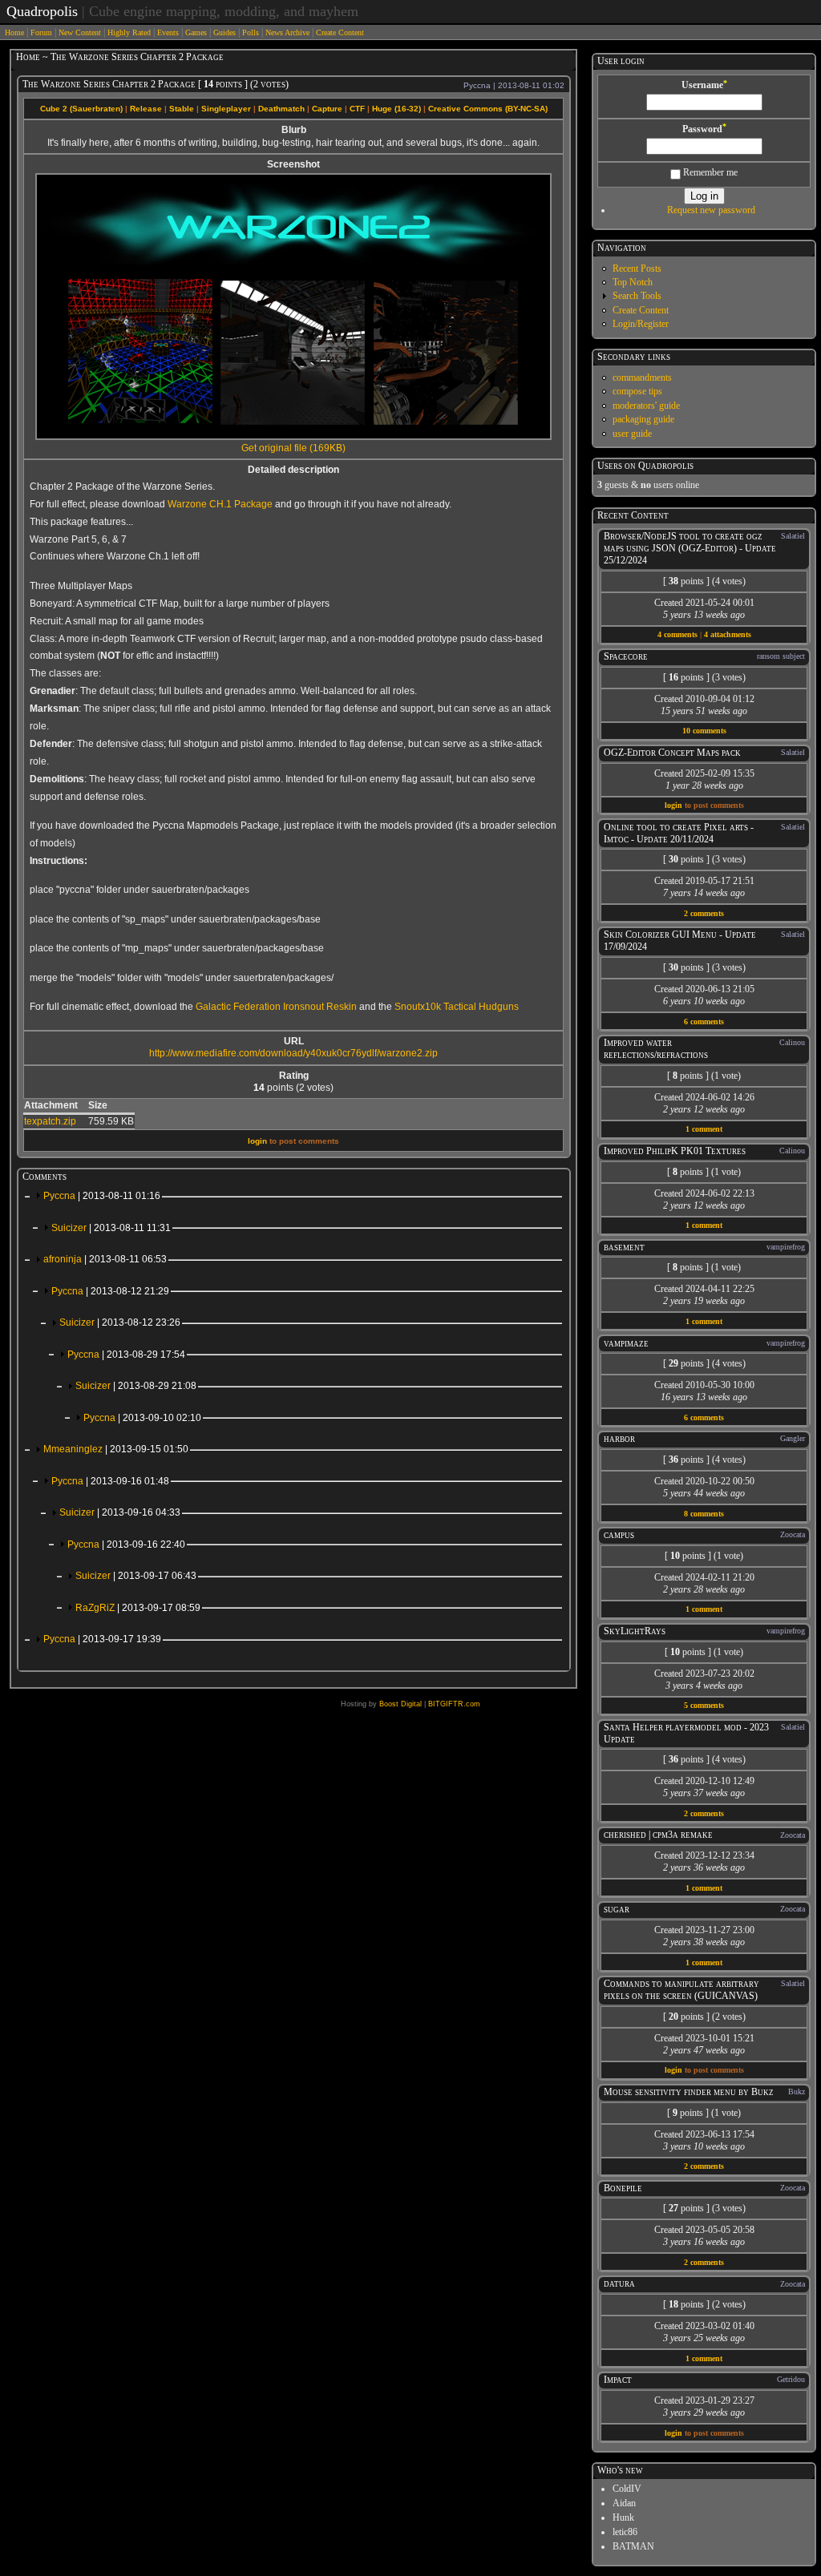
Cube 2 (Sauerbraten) (81, 109)
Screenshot (293, 164)
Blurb (294, 130)
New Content (80, 32)
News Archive (287, 32)
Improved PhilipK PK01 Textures (675, 1151)
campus (619, 1535)
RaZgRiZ (138, 1608)
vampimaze (626, 1343)
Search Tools (637, 296)
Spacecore (626, 656)
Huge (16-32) (396, 109)
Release (146, 109)
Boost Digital (400, 1704)
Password (704, 129)
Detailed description (293, 470)
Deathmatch (281, 109)
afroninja (105, 1259)
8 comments (704, 1514)
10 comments (704, 731)
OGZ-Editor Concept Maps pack (672, 753)
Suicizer (111, 1228)
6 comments (704, 1022)
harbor (619, 1439)
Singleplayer (226, 109)
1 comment (704, 1129)
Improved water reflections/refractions (656, 1049)
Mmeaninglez (116, 1449)
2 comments (704, 913)
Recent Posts (637, 269)
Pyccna (102, 1196)
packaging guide (643, 419)
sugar (617, 1909)
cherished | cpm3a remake (658, 1835)
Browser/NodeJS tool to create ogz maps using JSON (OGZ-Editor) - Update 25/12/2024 (690, 548)
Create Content (340, 32)
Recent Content (633, 515)
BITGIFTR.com (454, 1704)
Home (14, 32)
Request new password (711, 210)
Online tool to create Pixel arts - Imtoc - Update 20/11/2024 (679, 833)
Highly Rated (129, 32)
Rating (294, 1076)
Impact (618, 2380)
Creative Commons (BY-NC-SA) (488, 109)
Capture (327, 109)
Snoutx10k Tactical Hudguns (457, 1007)
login (257, 1141)
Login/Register (641, 324)
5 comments (704, 1705)
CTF (357, 109)
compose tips (637, 391)
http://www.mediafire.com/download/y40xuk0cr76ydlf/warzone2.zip (293, 1053)
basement (624, 1247)
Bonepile (623, 2188)
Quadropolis (42, 11)
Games (196, 32)
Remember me (709, 172)
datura (619, 2283)
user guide (632, 434)
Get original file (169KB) (293, 448)
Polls (251, 32)
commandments (642, 378)
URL (294, 1041)
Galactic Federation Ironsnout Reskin (276, 1007)
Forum (41, 32)
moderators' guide (646, 406)
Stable (182, 109)
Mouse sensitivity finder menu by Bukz (689, 2092)
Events (168, 32)
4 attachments (728, 634)
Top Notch (633, 282)
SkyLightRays (635, 1631)
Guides (224, 32)
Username (704, 85)
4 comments (677, 634)
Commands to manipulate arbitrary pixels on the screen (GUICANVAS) (681, 1990)
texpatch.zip (50, 1121)
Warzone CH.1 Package (220, 504)
